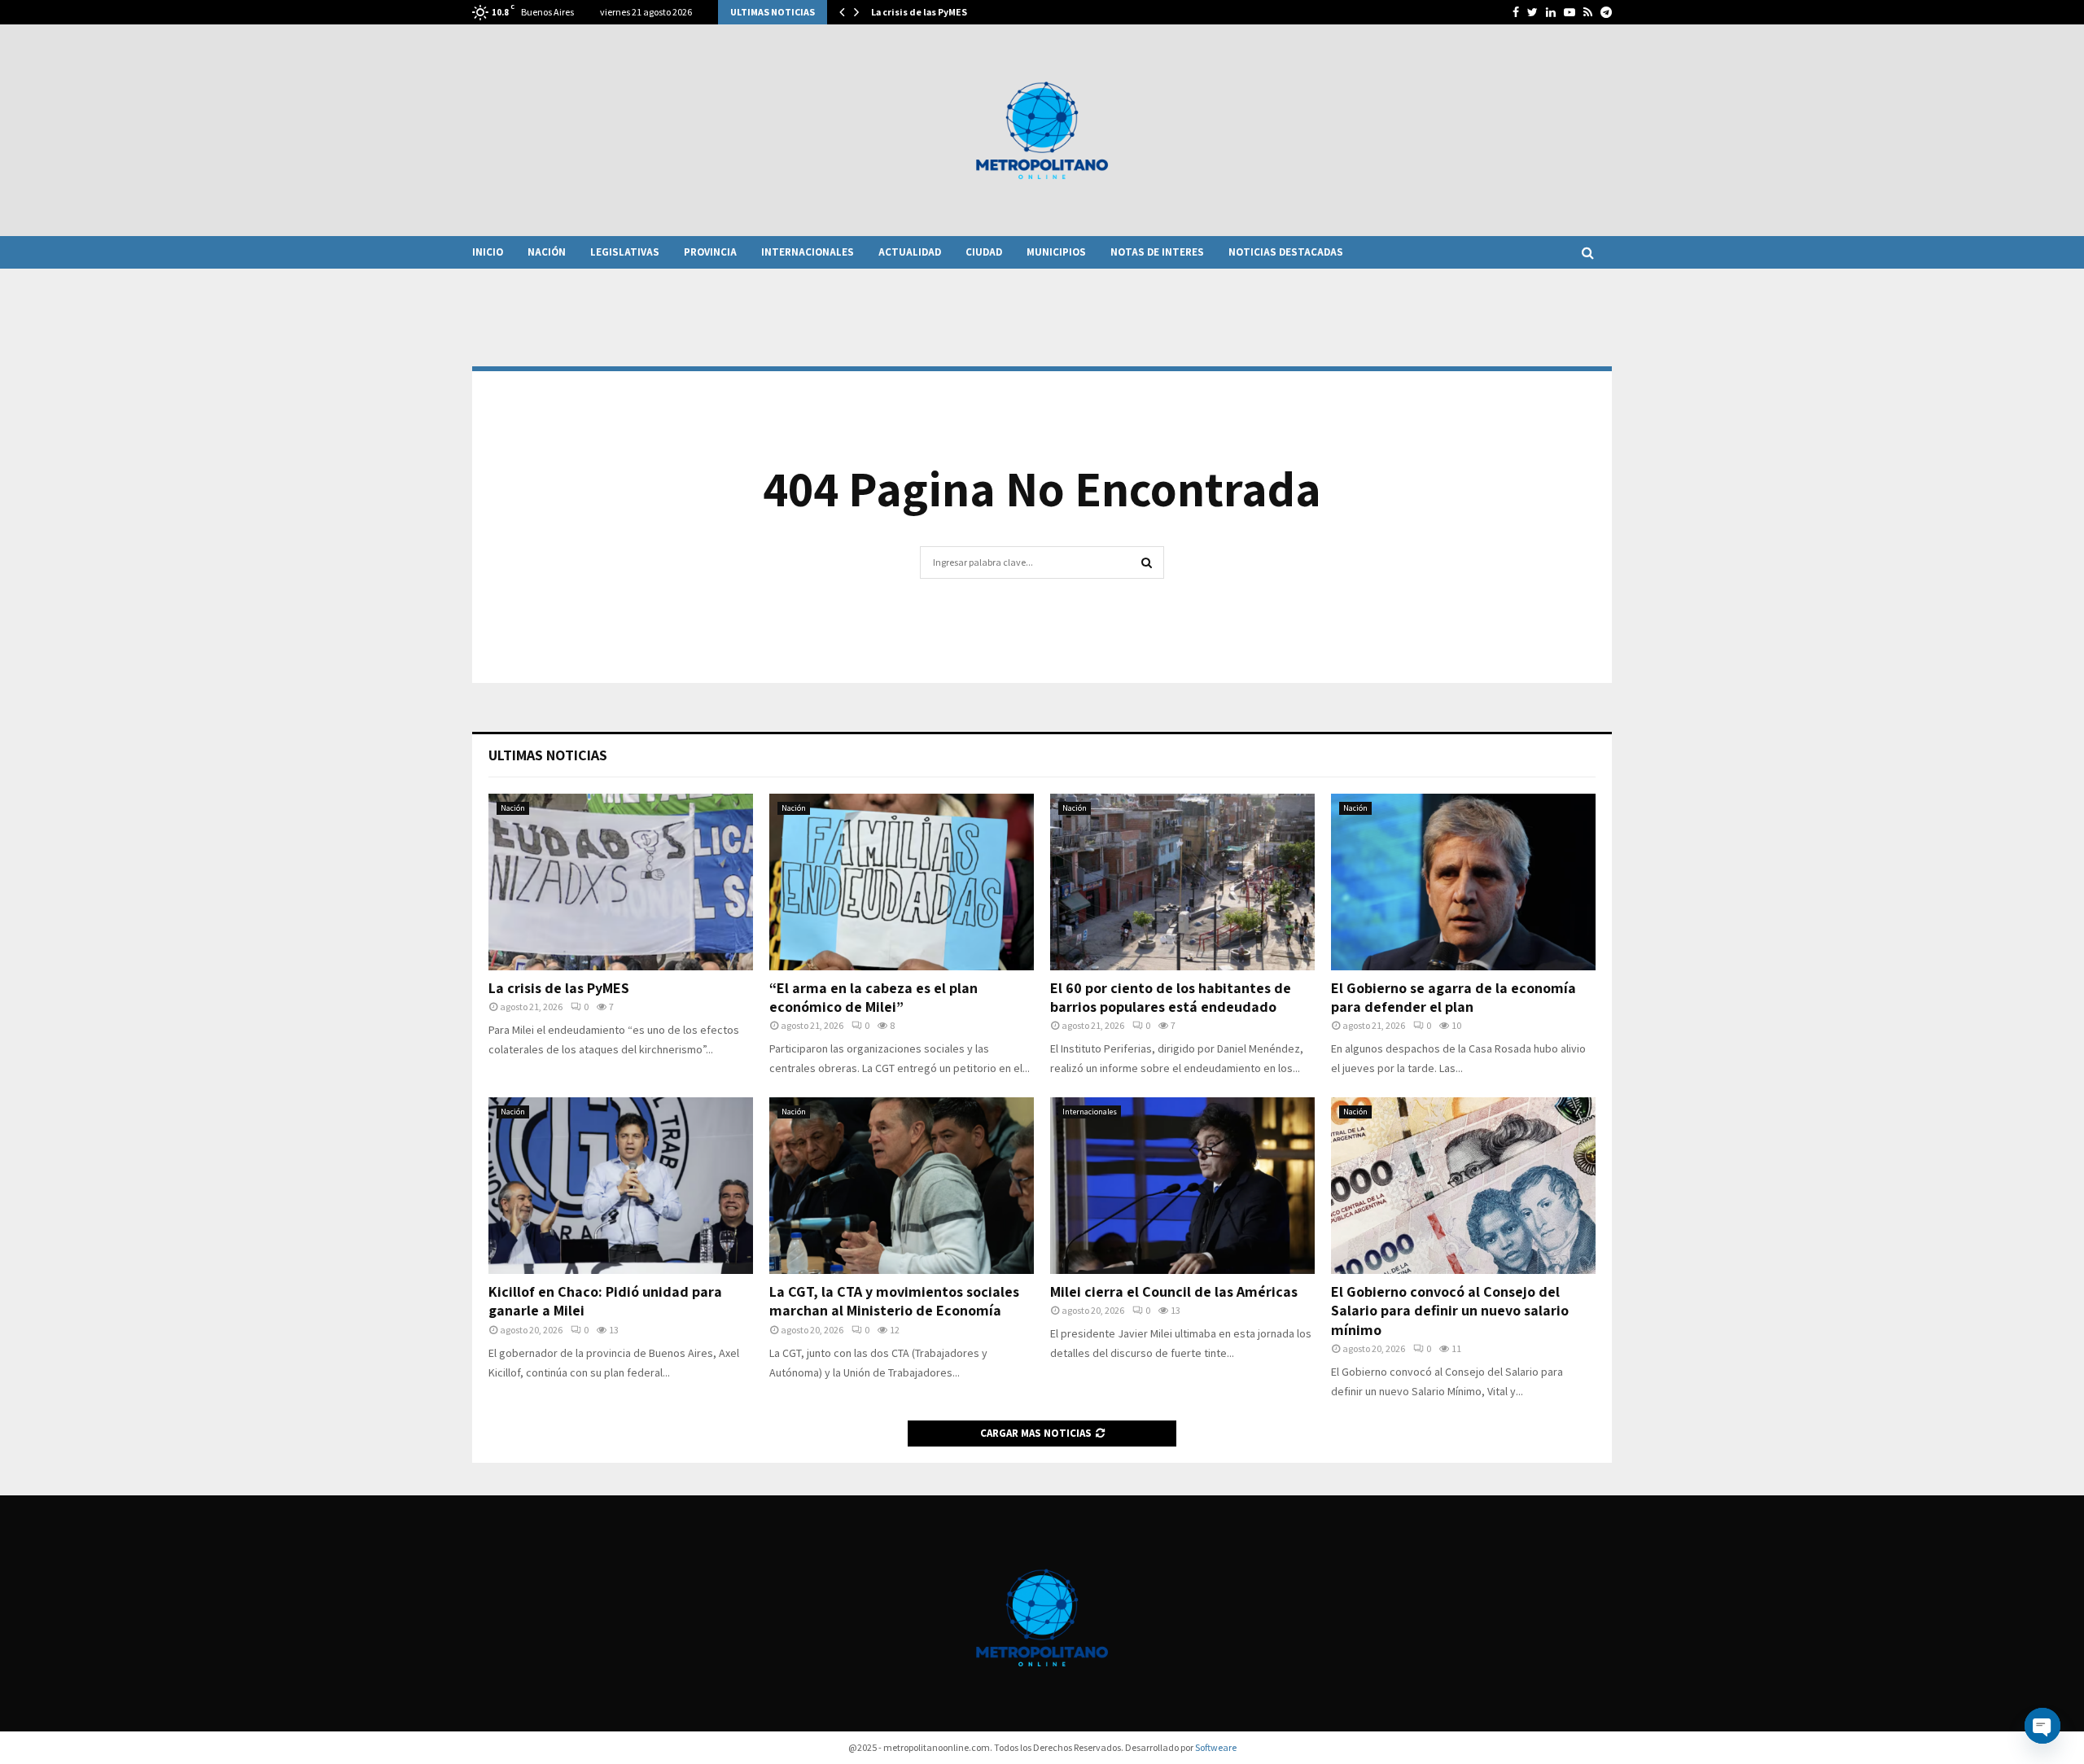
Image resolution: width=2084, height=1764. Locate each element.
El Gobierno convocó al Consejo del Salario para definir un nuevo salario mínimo (1450, 1311)
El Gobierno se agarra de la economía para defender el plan (1454, 997)
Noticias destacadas (1286, 252)
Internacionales (808, 252)
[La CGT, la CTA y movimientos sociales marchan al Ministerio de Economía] (902, 1186)
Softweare (1216, 1747)
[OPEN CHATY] (2042, 1726)
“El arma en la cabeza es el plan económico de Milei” (873, 997)
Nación (547, 252)
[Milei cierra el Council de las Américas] (1182, 1186)
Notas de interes (1157, 252)
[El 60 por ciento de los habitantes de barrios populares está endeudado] (1182, 882)
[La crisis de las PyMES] (621, 882)
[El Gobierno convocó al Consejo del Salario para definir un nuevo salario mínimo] (1463, 1186)
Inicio (488, 252)
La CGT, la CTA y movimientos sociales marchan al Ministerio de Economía (894, 1301)
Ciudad (984, 252)
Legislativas (625, 252)
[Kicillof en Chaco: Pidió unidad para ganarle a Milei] (621, 1186)
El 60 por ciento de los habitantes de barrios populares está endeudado (1171, 997)
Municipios (1056, 252)
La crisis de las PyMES (919, 12)
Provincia (710, 252)
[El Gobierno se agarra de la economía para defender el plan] (1463, 882)
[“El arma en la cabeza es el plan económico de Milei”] (902, 882)
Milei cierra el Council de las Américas (1174, 1291)
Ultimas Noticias (548, 755)
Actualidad (910, 252)
